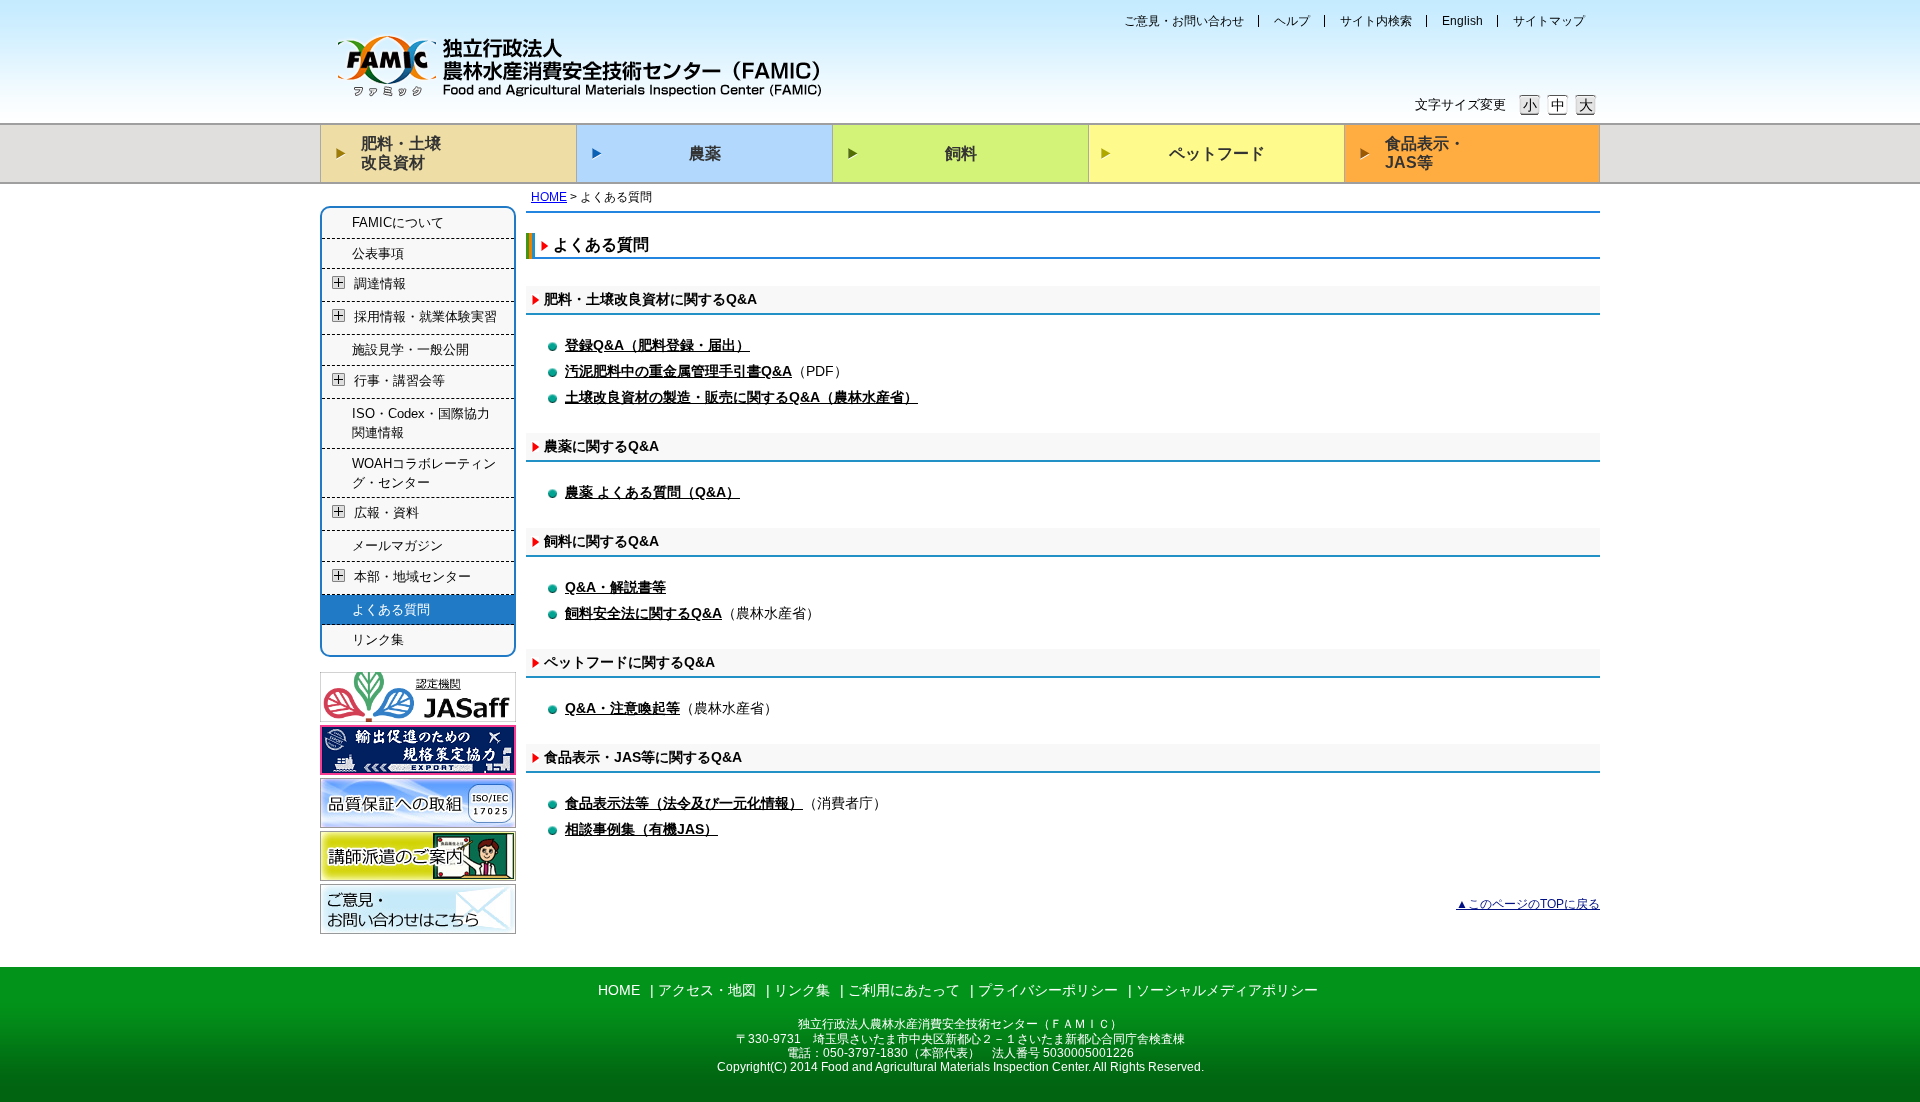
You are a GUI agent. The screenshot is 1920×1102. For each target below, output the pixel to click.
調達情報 (380, 284)
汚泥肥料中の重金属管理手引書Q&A (678, 371)
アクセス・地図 (707, 990)
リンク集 (378, 639)
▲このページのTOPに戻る (1528, 904)
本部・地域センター (412, 576)
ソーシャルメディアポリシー (1227, 990)
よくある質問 (391, 609)
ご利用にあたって (904, 990)
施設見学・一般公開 (410, 349)
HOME (549, 197)
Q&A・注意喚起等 (622, 708)
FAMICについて (398, 222)
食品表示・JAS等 (1425, 153)
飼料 (961, 153)
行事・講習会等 (399, 380)
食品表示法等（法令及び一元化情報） (684, 803)
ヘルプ (1292, 21)
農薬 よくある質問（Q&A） (652, 492)
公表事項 (378, 253)
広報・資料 (386, 513)
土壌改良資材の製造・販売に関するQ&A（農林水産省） (741, 397)
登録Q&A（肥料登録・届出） (657, 345)
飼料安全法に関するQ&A (643, 613)
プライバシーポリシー (1048, 990)
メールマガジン (397, 545)
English (1462, 21)
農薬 (705, 153)
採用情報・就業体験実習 (425, 317)
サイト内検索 (1376, 21)
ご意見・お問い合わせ (1184, 21)
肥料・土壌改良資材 (401, 153)
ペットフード (1217, 153)
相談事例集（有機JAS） (641, 829)
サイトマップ (1549, 21)
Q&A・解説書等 (615, 587)
